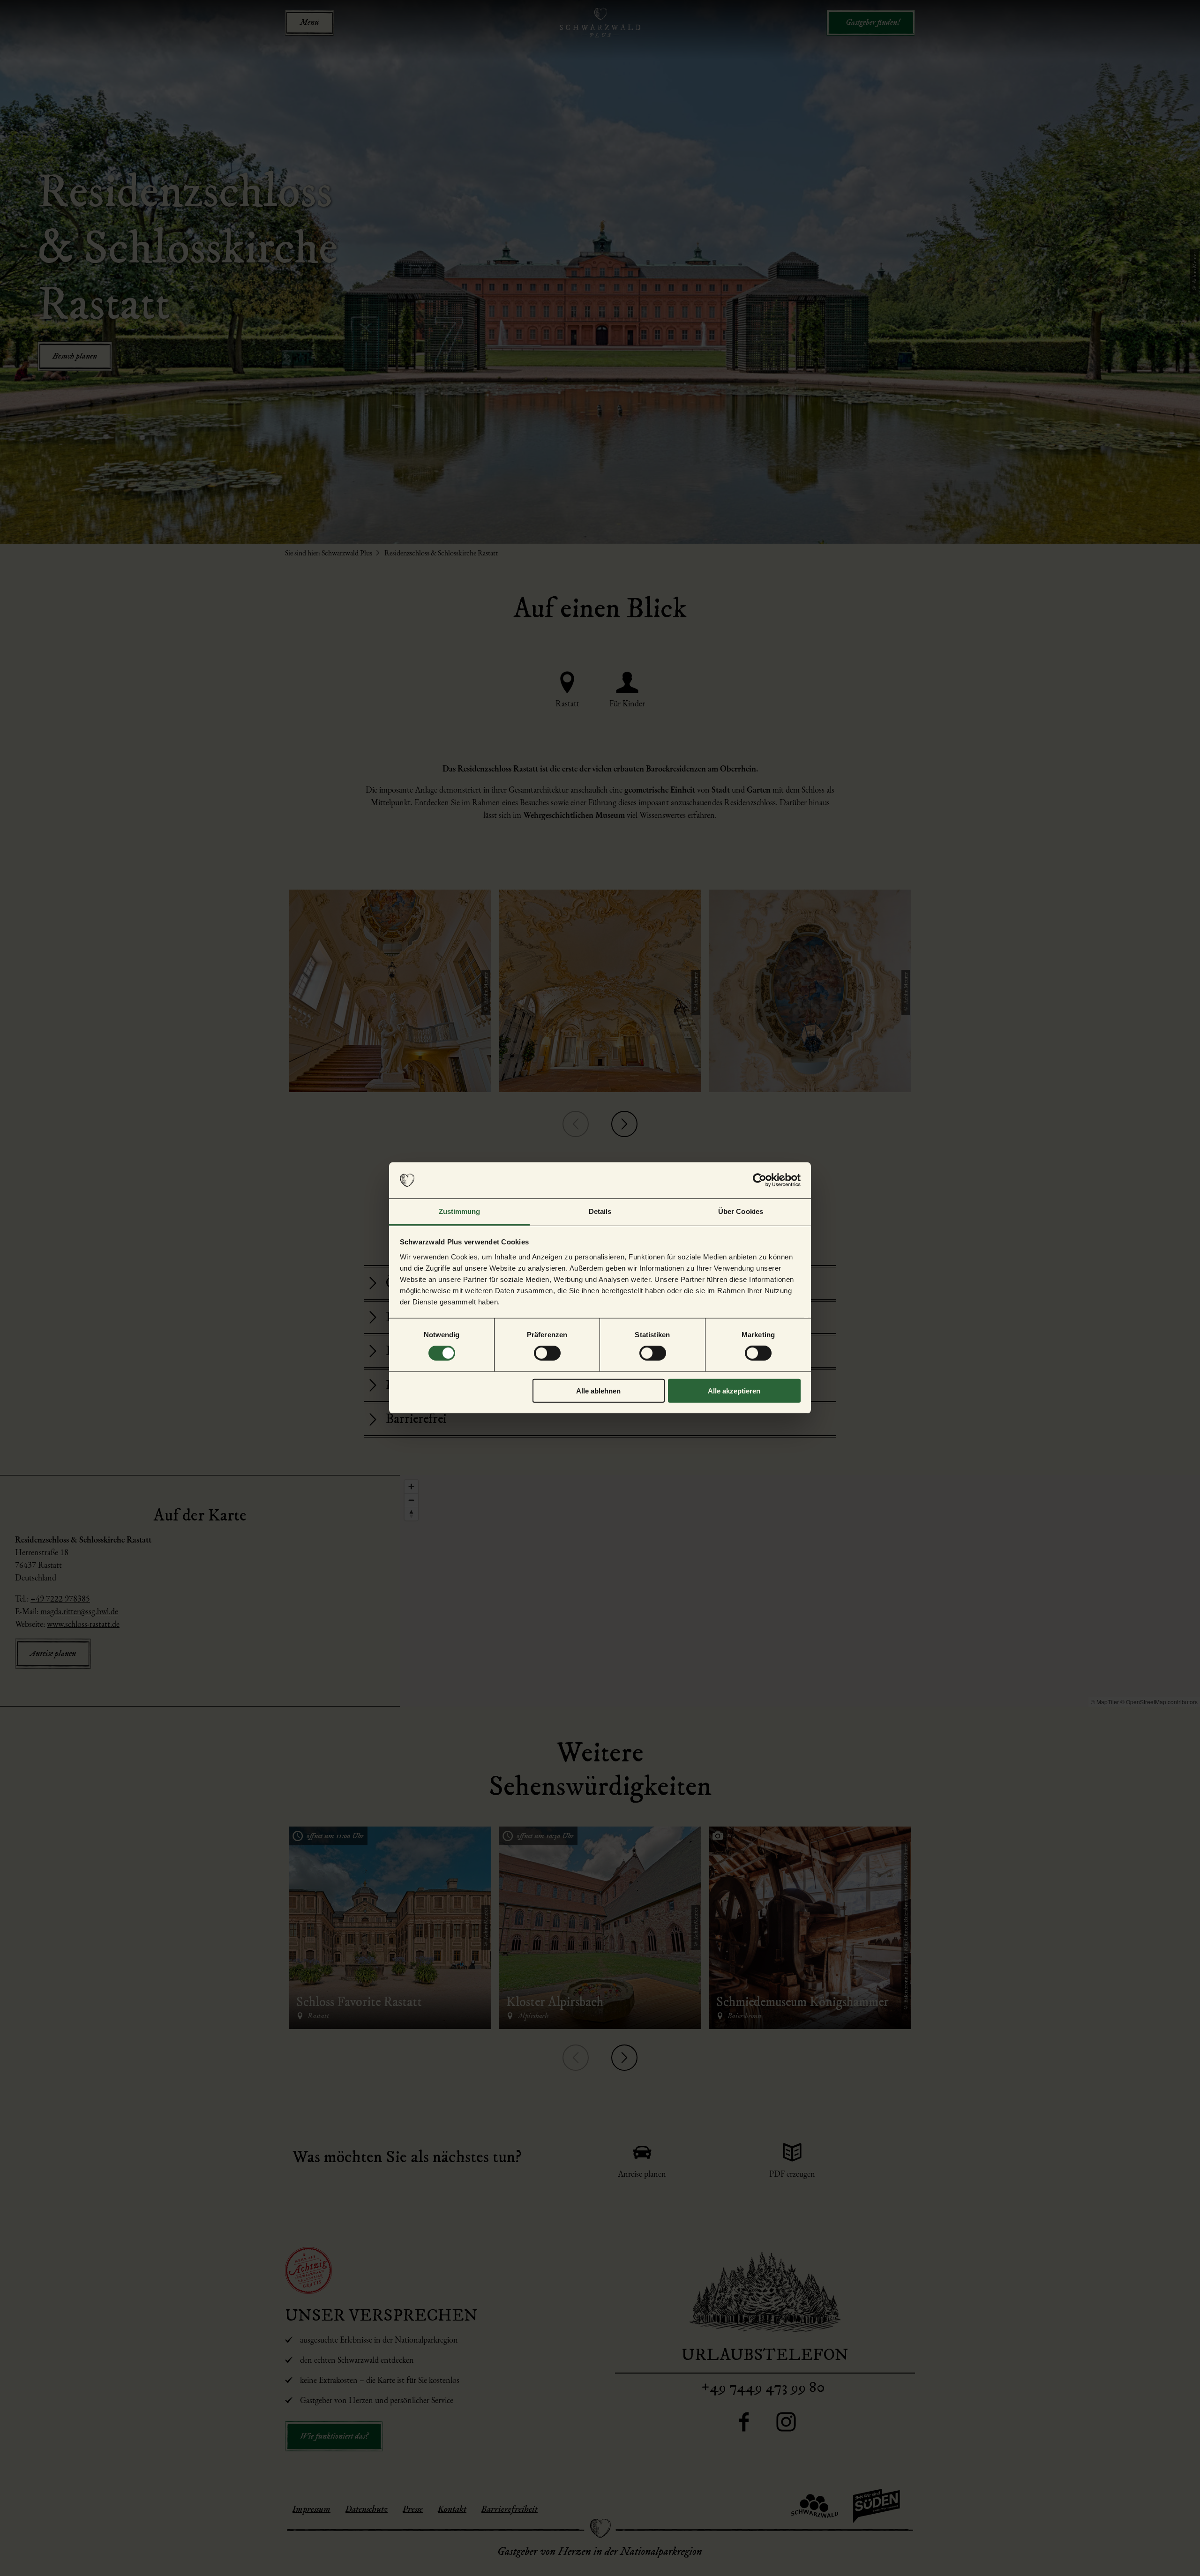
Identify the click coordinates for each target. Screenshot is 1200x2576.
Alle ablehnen (598, 1390)
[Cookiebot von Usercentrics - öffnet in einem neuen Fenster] (760, 1180)
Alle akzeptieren (734, 1390)
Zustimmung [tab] (460, 1211)
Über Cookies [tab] (741, 1211)
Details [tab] (600, 1211)
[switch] (547, 1353)
